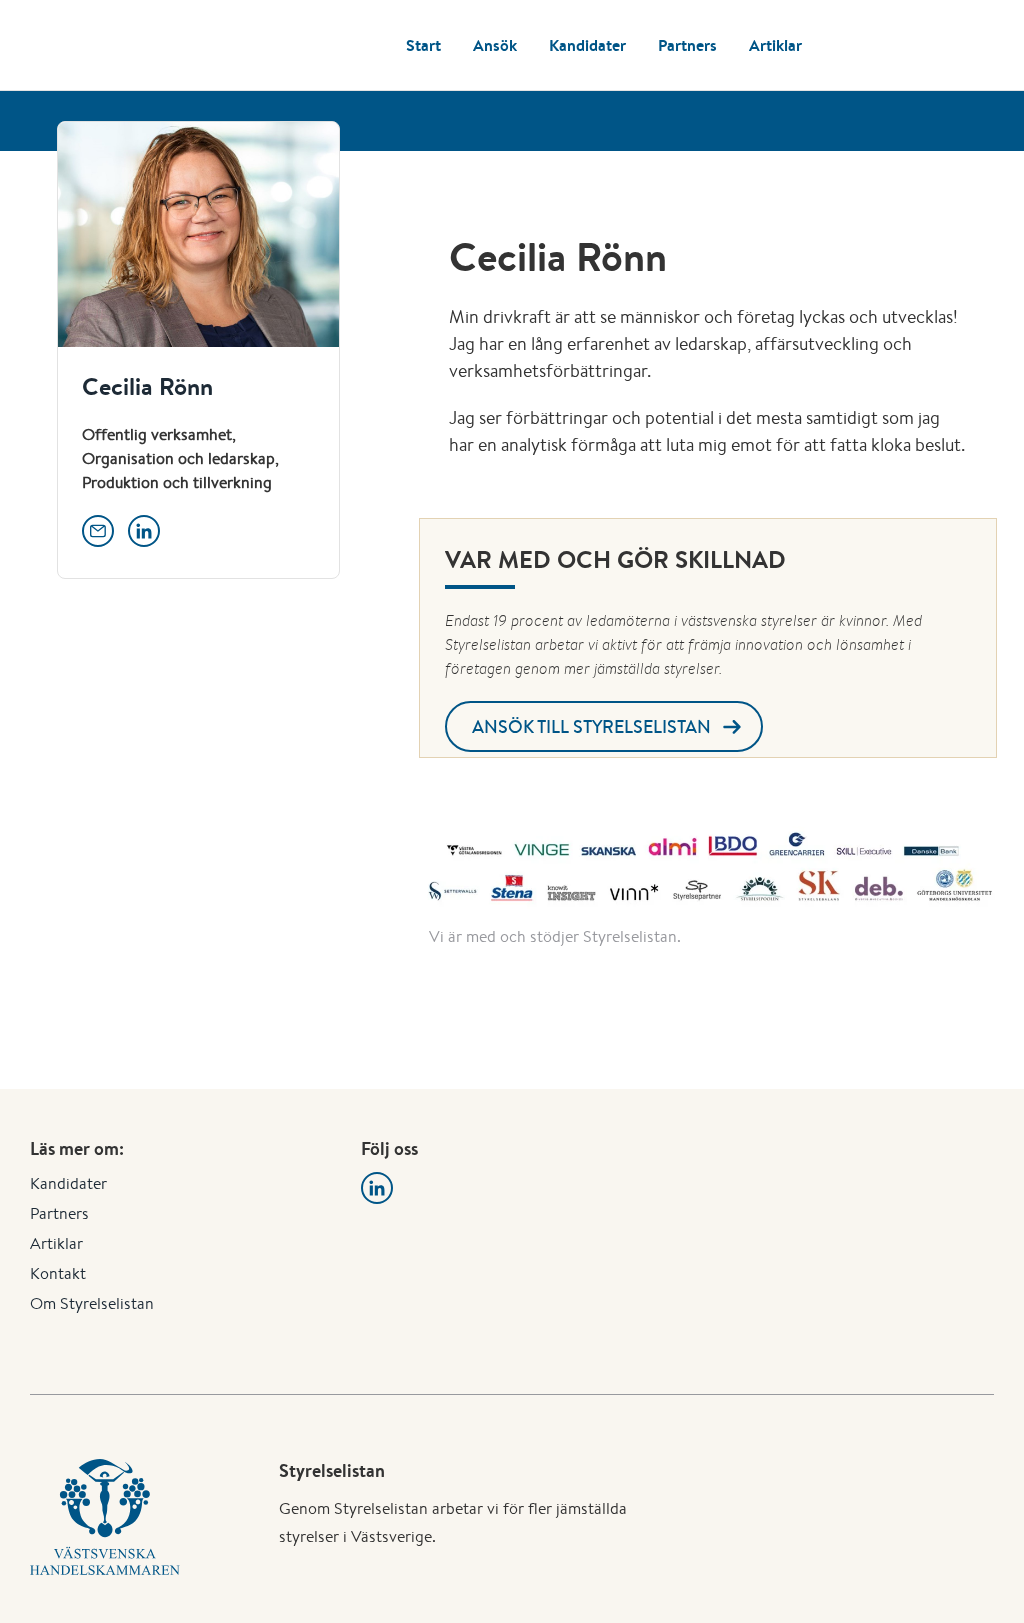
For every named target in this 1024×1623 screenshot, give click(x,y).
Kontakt (58, 1273)
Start (423, 45)
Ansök (495, 45)
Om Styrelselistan (92, 1303)
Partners (687, 45)
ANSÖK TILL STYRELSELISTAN (591, 726)
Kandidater (587, 45)
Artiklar (775, 45)
